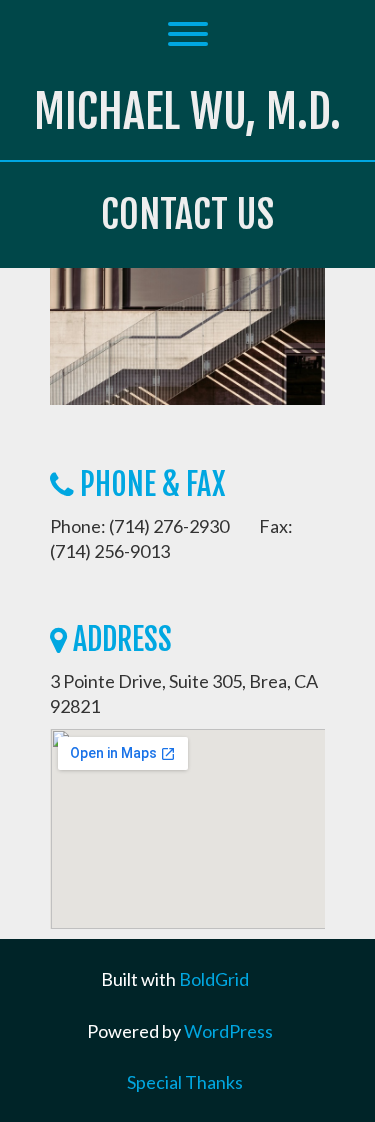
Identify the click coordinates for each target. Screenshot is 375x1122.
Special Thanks (185, 1082)
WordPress (228, 1031)
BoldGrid (214, 979)
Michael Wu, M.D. (187, 111)
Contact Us (187, 214)
